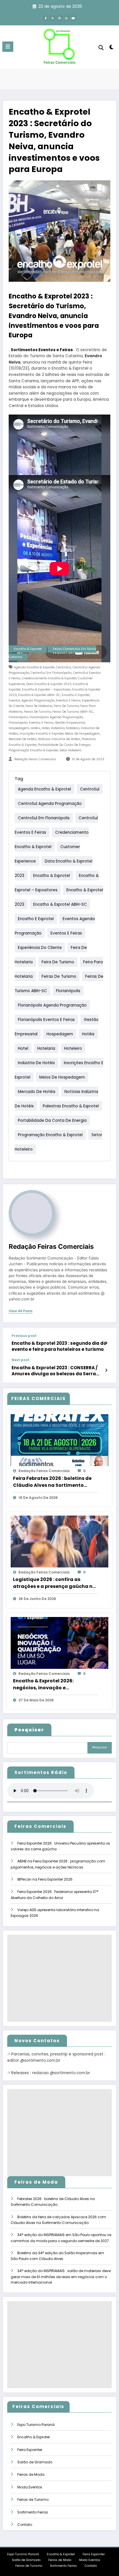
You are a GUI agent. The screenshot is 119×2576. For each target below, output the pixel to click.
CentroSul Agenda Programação (50, 804)
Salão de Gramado (35, 2462)
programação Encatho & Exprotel (33, 750)
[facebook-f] (46, 18)
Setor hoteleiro (70, 750)
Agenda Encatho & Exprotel (34, 667)
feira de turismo (66, 706)
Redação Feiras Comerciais (35, 759)
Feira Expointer (30, 2450)
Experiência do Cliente (40, 948)
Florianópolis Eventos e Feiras (31, 723)
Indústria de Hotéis (36, 1063)
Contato (25, 2525)
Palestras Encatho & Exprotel (71, 1106)
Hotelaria (58, 728)
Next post (21, 1360)
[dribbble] (59, 18)
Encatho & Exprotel (28, 649)
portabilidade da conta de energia (64, 745)
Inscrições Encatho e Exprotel (42, 734)
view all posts (21, 1311)
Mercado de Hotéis (23, 739)
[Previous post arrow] (106, 1343)
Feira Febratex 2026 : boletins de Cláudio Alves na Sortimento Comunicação (52, 1482)
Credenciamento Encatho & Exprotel (49, 678)
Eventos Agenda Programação (32, 700)
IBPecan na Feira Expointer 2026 (45, 1879)
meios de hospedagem (82, 734)
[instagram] (66, 18)
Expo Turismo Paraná (36, 2425)
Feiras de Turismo (37, 712)
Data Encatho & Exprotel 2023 (49, 684)
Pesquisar (100, 1747)
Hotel (45, 728)
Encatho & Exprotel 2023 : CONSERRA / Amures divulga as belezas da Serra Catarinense (55, 1371)
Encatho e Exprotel (76, 695)
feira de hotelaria (39, 706)
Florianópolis (18, 717)
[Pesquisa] (101, 48)
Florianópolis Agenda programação (56, 717)
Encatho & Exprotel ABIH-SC (39, 695)
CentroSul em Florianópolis (51, 673)
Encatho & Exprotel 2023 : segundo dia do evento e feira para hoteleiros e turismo (59, 1346)
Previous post (24, 1336)
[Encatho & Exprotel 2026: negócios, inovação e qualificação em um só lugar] (59, 1642)
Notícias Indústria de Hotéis (59, 739)
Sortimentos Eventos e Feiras (42, 350)
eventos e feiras (68, 700)
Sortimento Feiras (33, 2512)
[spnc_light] (112, 48)
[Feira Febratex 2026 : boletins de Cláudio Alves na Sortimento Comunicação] (59, 1440)
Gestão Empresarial (70, 723)
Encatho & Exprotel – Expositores (46, 690)
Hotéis (35, 728)
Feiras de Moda (31, 2474)
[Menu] (8, 47)
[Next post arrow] (106, 1370)
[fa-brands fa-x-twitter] (53, 18)
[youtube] (73, 18)
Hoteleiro (73, 728)
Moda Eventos (30, 2487)
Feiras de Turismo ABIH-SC (73, 712)
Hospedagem (19, 728)
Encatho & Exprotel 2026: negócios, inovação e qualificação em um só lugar (49, 1684)
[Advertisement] (59, 1978)
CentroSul (64, 667)
